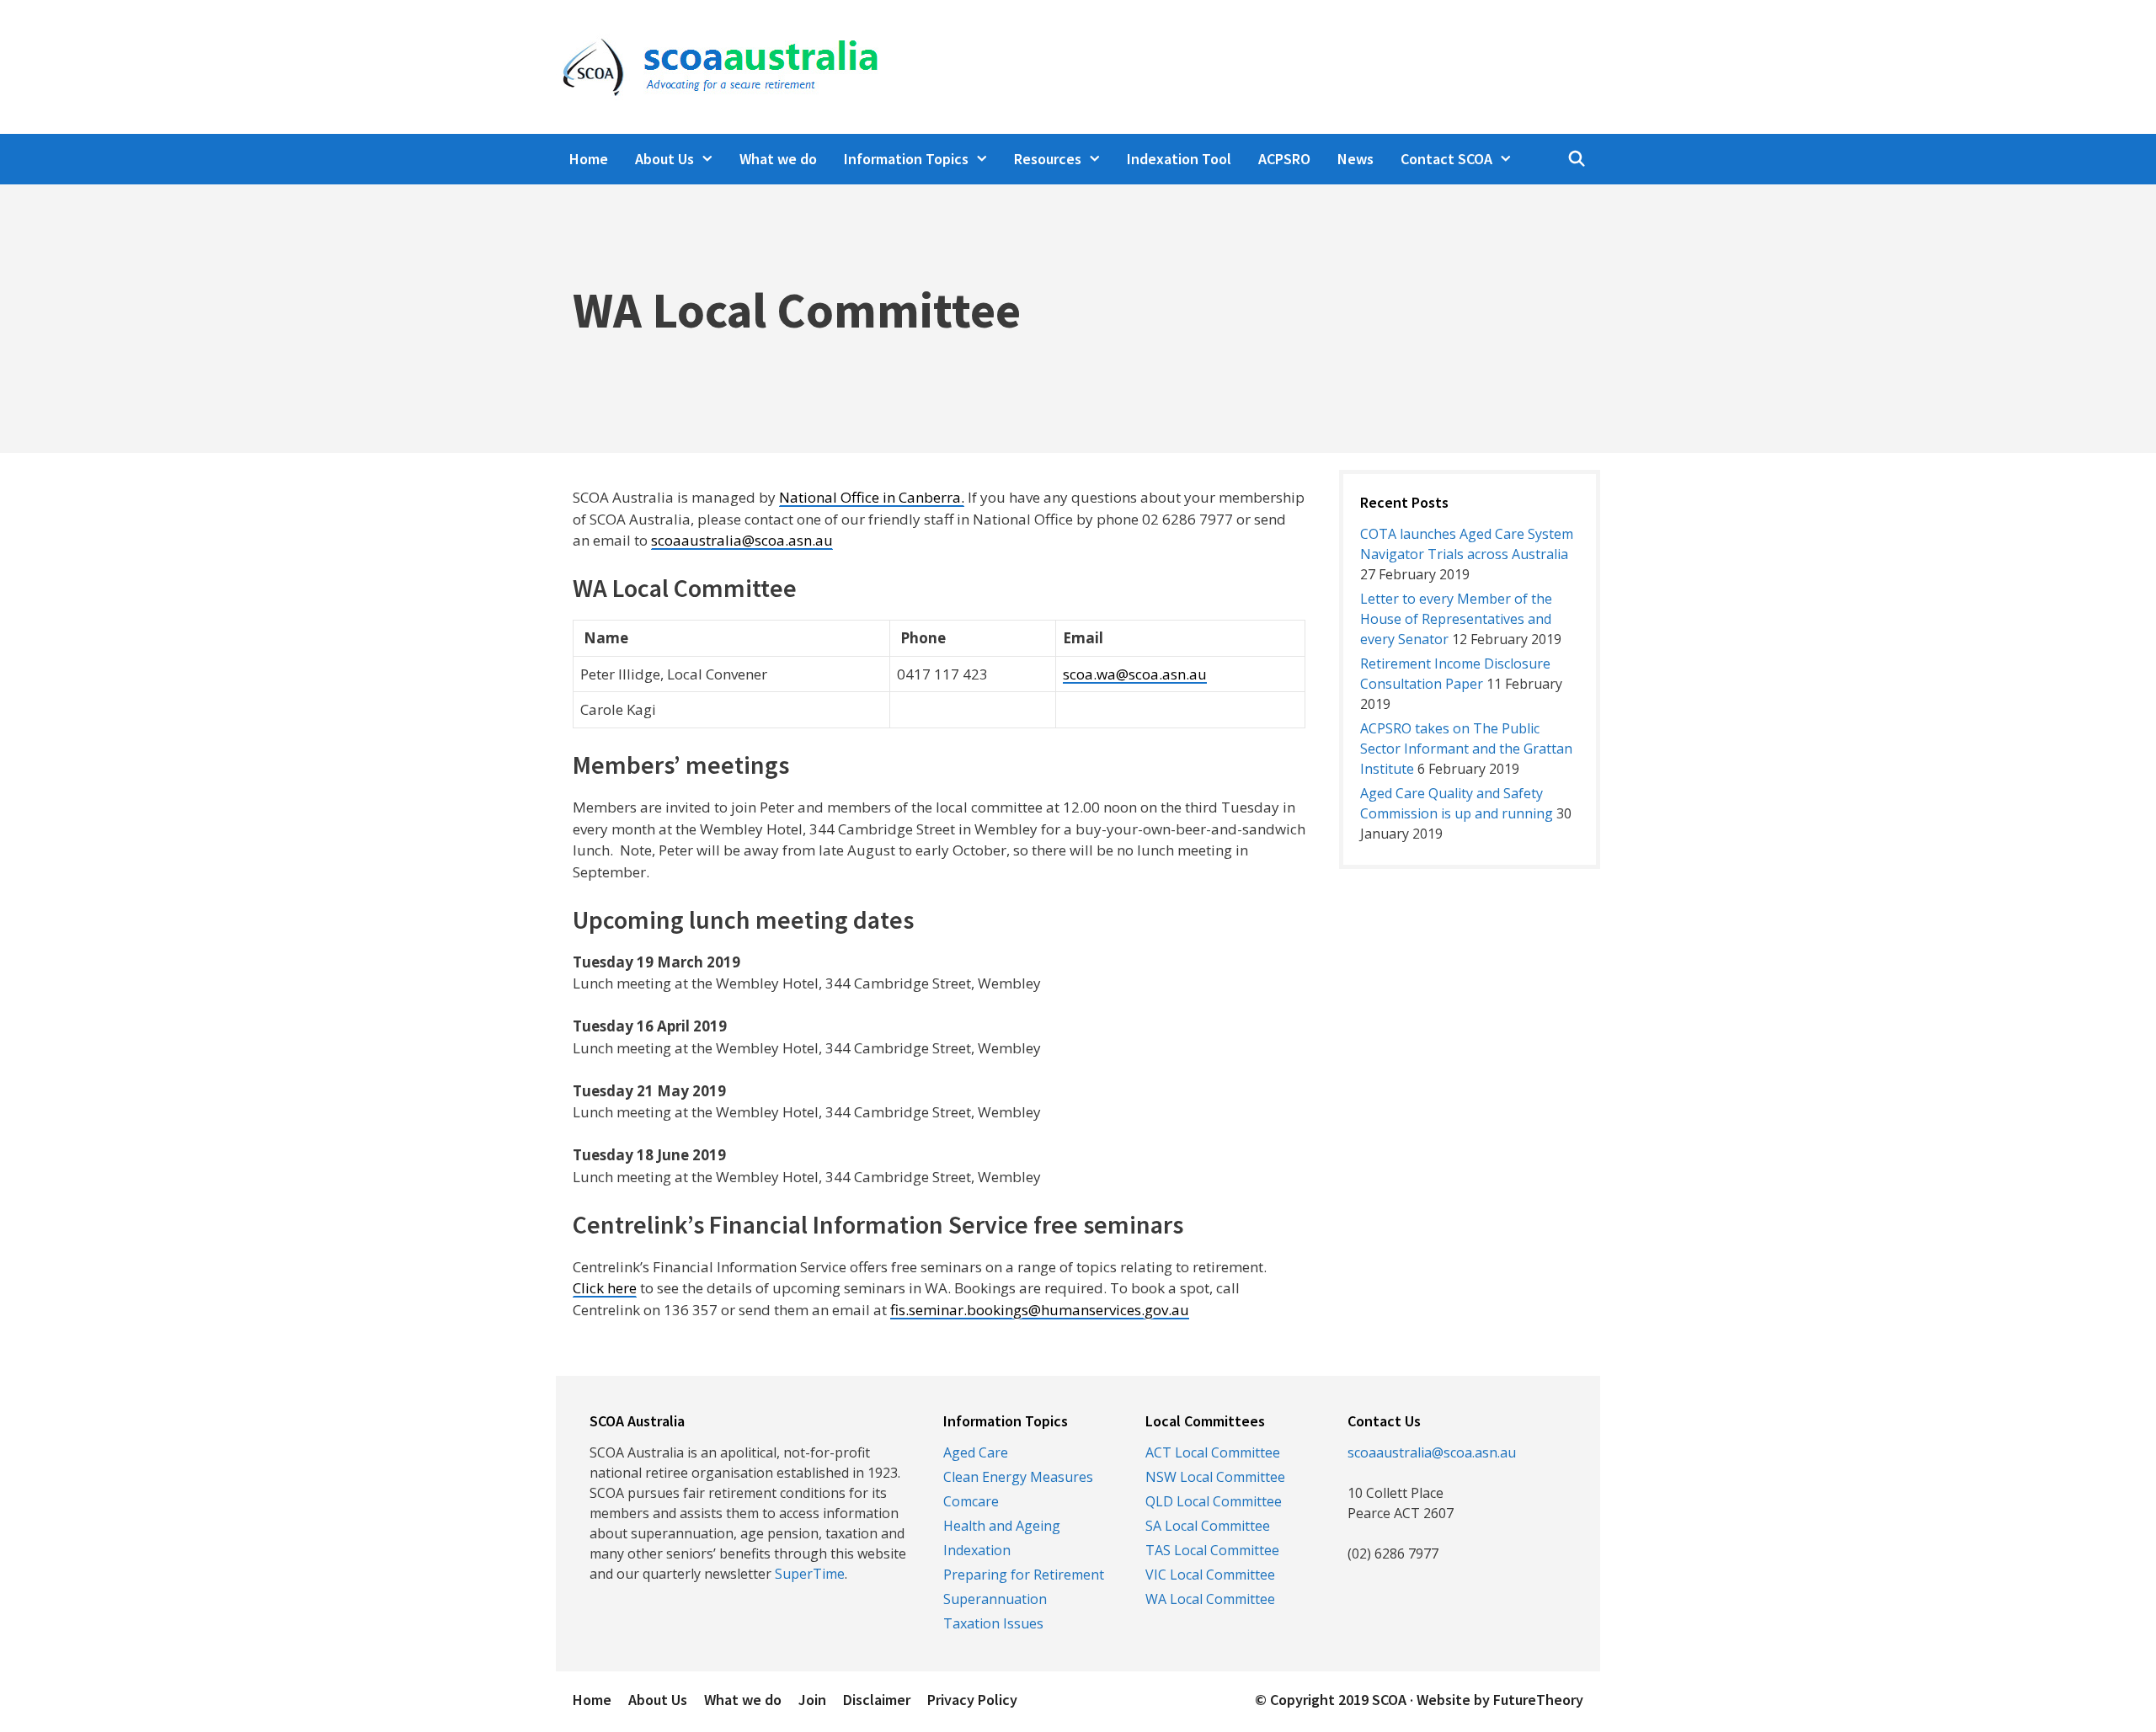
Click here (605, 1288)
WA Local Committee (1210, 1599)
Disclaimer (877, 1700)
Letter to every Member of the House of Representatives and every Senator (1456, 619)
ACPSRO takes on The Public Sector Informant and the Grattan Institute (1466, 749)
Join (812, 1700)
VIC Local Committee (1210, 1575)
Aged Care (976, 1452)
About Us (664, 159)
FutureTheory (1538, 1700)
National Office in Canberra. (872, 497)
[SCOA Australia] (717, 65)
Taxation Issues (993, 1623)
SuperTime (810, 1574)
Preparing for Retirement (1024, 1575)
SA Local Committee (1208, 1526)
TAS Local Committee (1212, 1550)
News (1356, 159)
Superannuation (995, 1599)
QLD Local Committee (1214, 1501)
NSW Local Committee (1215, 1477)
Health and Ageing (1002, 1526)
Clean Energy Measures (1018, 1477)
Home (589, 159)
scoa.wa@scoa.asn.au (1135, 674)
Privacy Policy (972, 1700)
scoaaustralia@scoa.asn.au (742, 540)
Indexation (977, 1550)
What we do (778, 159)
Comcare (971, 1501)
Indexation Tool (1179, 159)
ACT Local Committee (1213, 1452)
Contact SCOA (1446, 159)
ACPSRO (1284, 159)
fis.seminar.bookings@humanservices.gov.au (1040, 1310)
